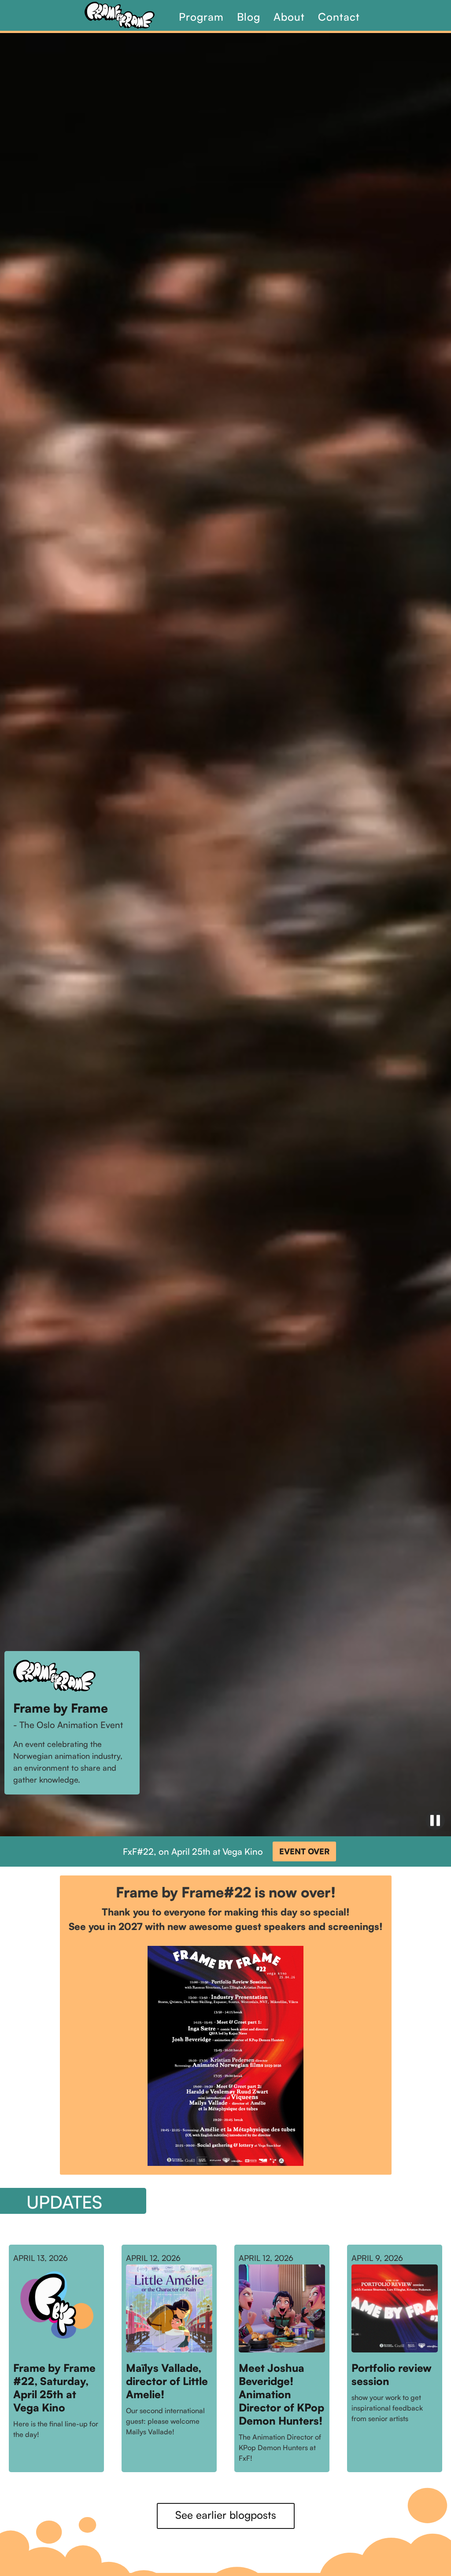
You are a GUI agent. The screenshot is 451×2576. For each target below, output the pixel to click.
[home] (128, 15)
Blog (249, 17)
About (289, 17)
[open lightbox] (226, 2056)
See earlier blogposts (226, 2515)
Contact (339, 17)
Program (201, 17)
